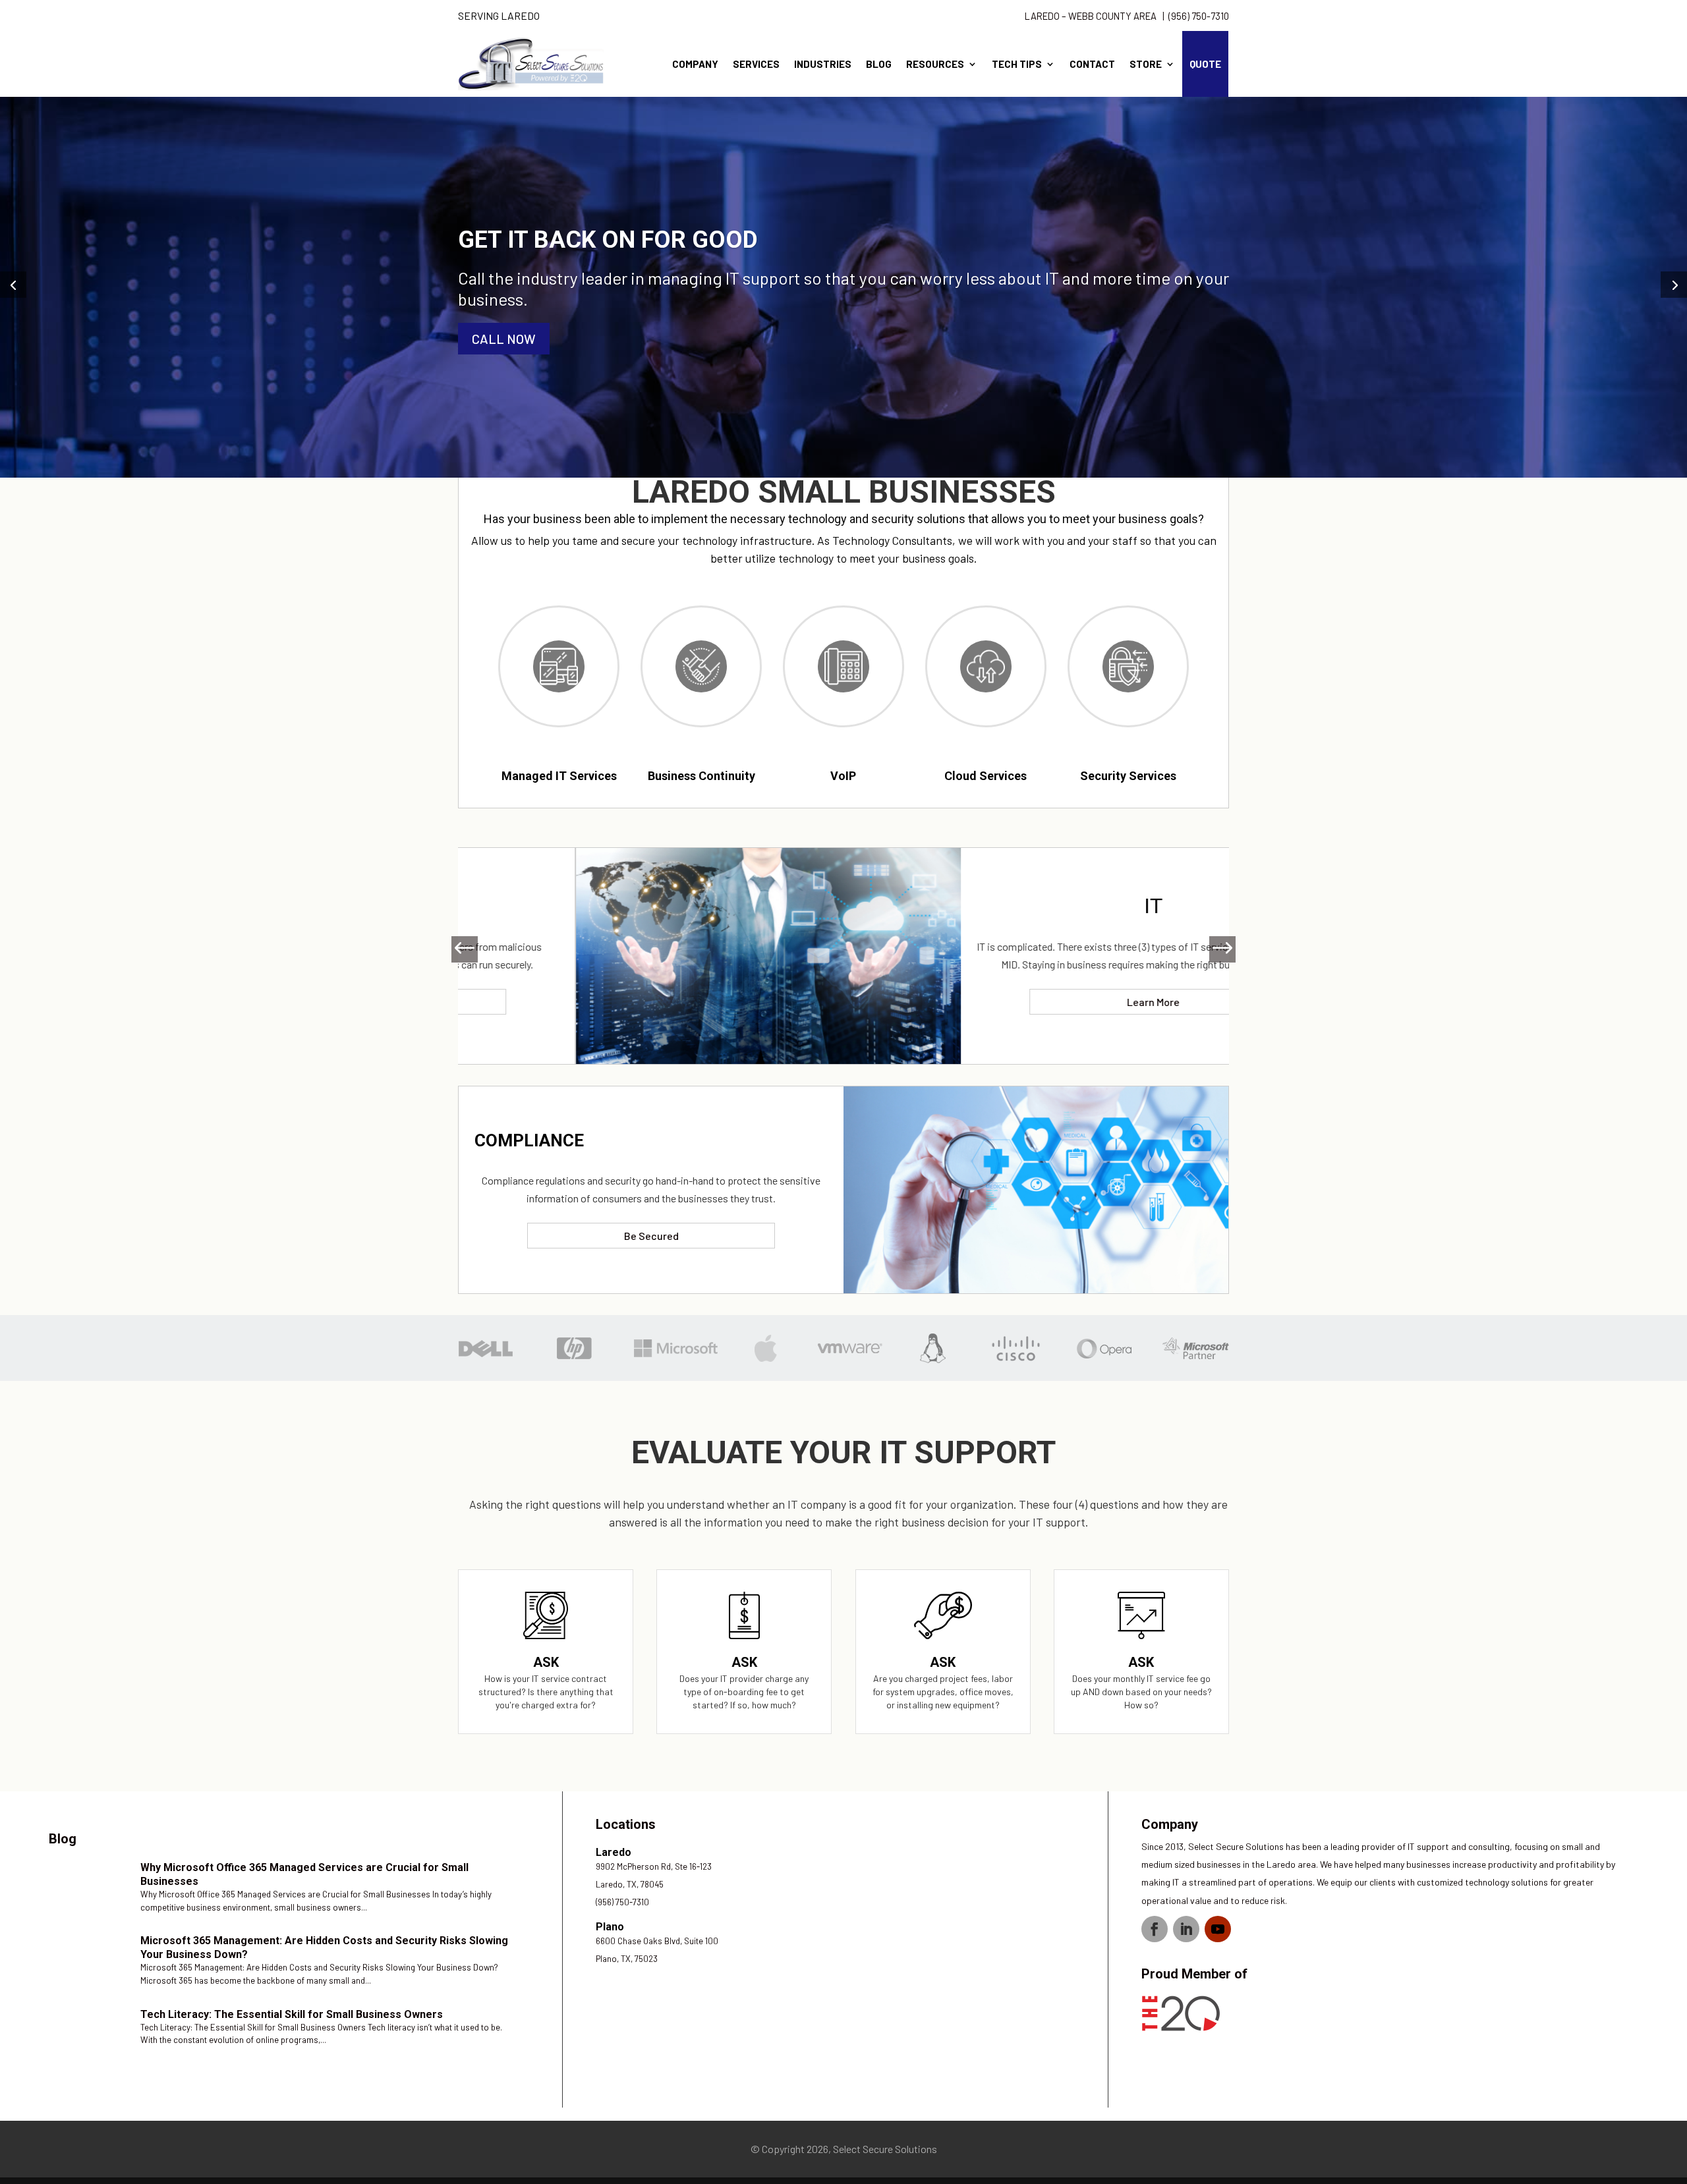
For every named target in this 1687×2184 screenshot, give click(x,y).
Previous (471, 949)
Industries (823, 64)
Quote (1205, 64)
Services (756, 64)
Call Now (504, 339)
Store (1146, 64)
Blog (879, 64)
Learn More (1036, 1002)
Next (1216, 949)
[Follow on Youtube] (1218, 1929)
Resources (935, 64)
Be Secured (651, 1236)
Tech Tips (1017, 64)
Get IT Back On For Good (608, 240)
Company (695, 64)
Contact (1092, 64)
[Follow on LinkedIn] (1186, 1929)
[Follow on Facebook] (1155, 1929)
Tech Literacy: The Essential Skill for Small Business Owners (292, 2014)
